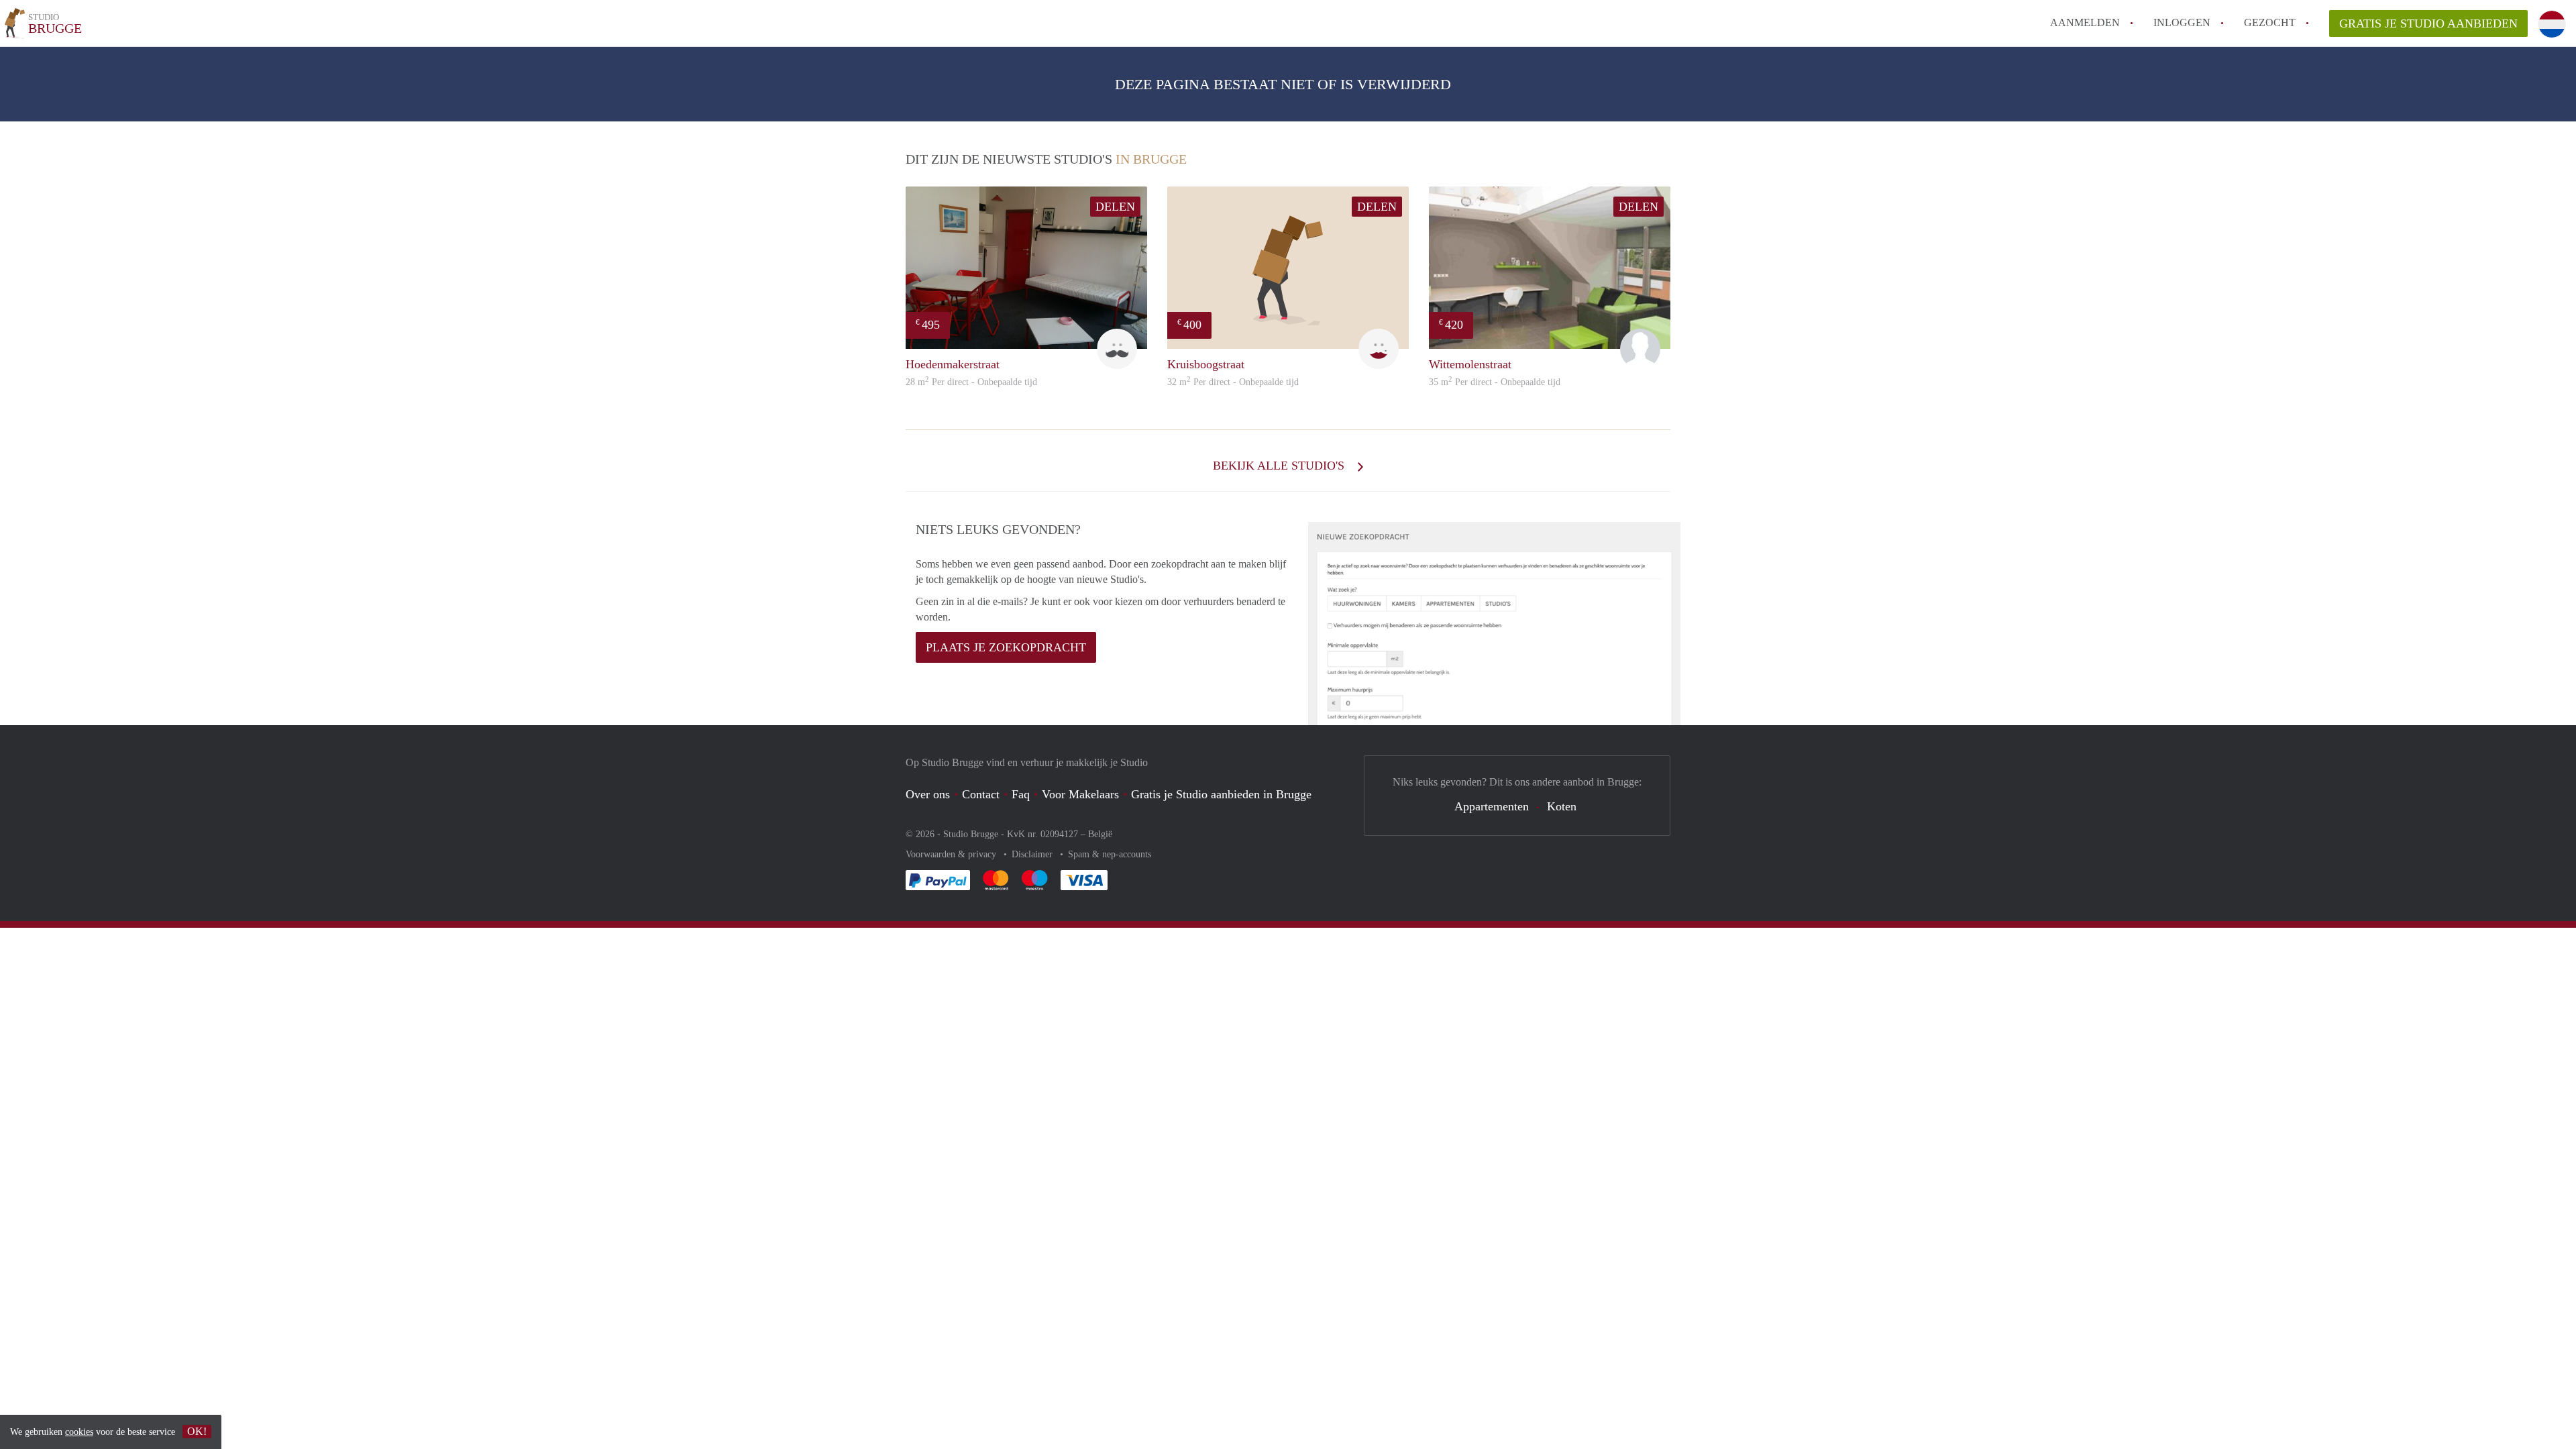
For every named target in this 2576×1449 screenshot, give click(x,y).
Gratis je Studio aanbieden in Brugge (1221, 794)
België (1100, 834)
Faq (1021, 794)
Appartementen (1492, 806)
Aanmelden (2085, 22)
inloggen (2182, 22)
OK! (197, 1431)
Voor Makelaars (1080, 794)
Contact (981, 794)
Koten (1562, 806)
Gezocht (2270, 22)
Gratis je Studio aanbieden (2428, 23)
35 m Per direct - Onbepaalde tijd (1495, 382)
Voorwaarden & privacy (952, 854)
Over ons (928, 794)
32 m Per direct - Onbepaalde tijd (1233, 382)
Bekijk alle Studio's (1280, 466)
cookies (79, 1432)
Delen (1115, 207)
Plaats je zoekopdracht (1006, 647)
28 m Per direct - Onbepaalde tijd (971, 382)
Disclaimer (1033, 854)
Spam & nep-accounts (1110, 854)
